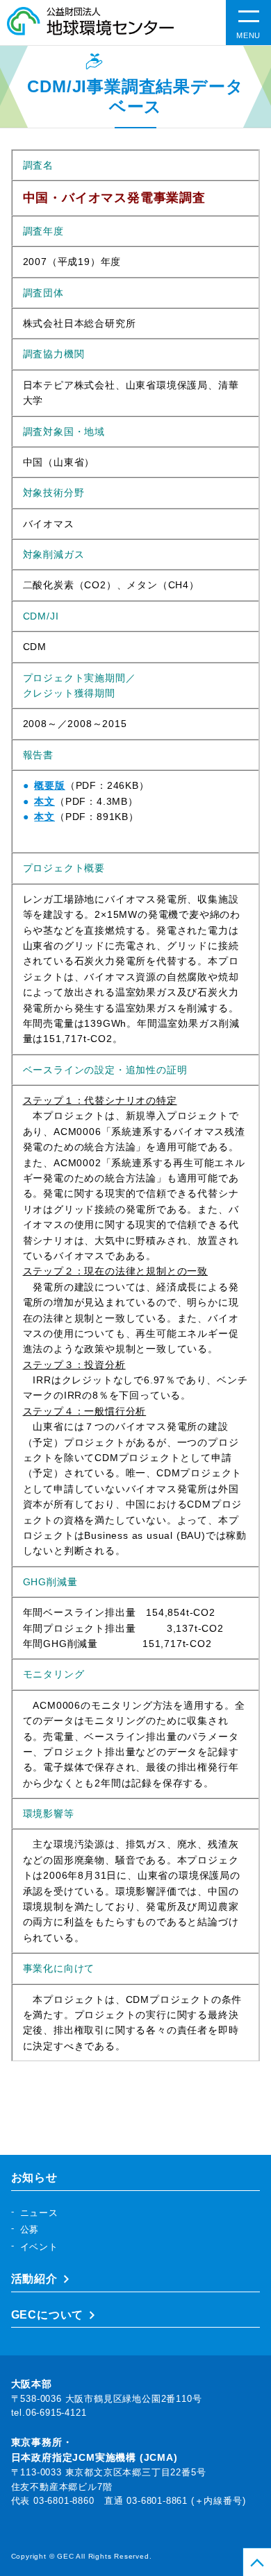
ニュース (39, 2213)
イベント (39, 2247)
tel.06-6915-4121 (49, 2413)
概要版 (49, 785)
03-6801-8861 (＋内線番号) (186, 2501)
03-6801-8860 (64, 2501)
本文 (44, 801)
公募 (30, 2229)
